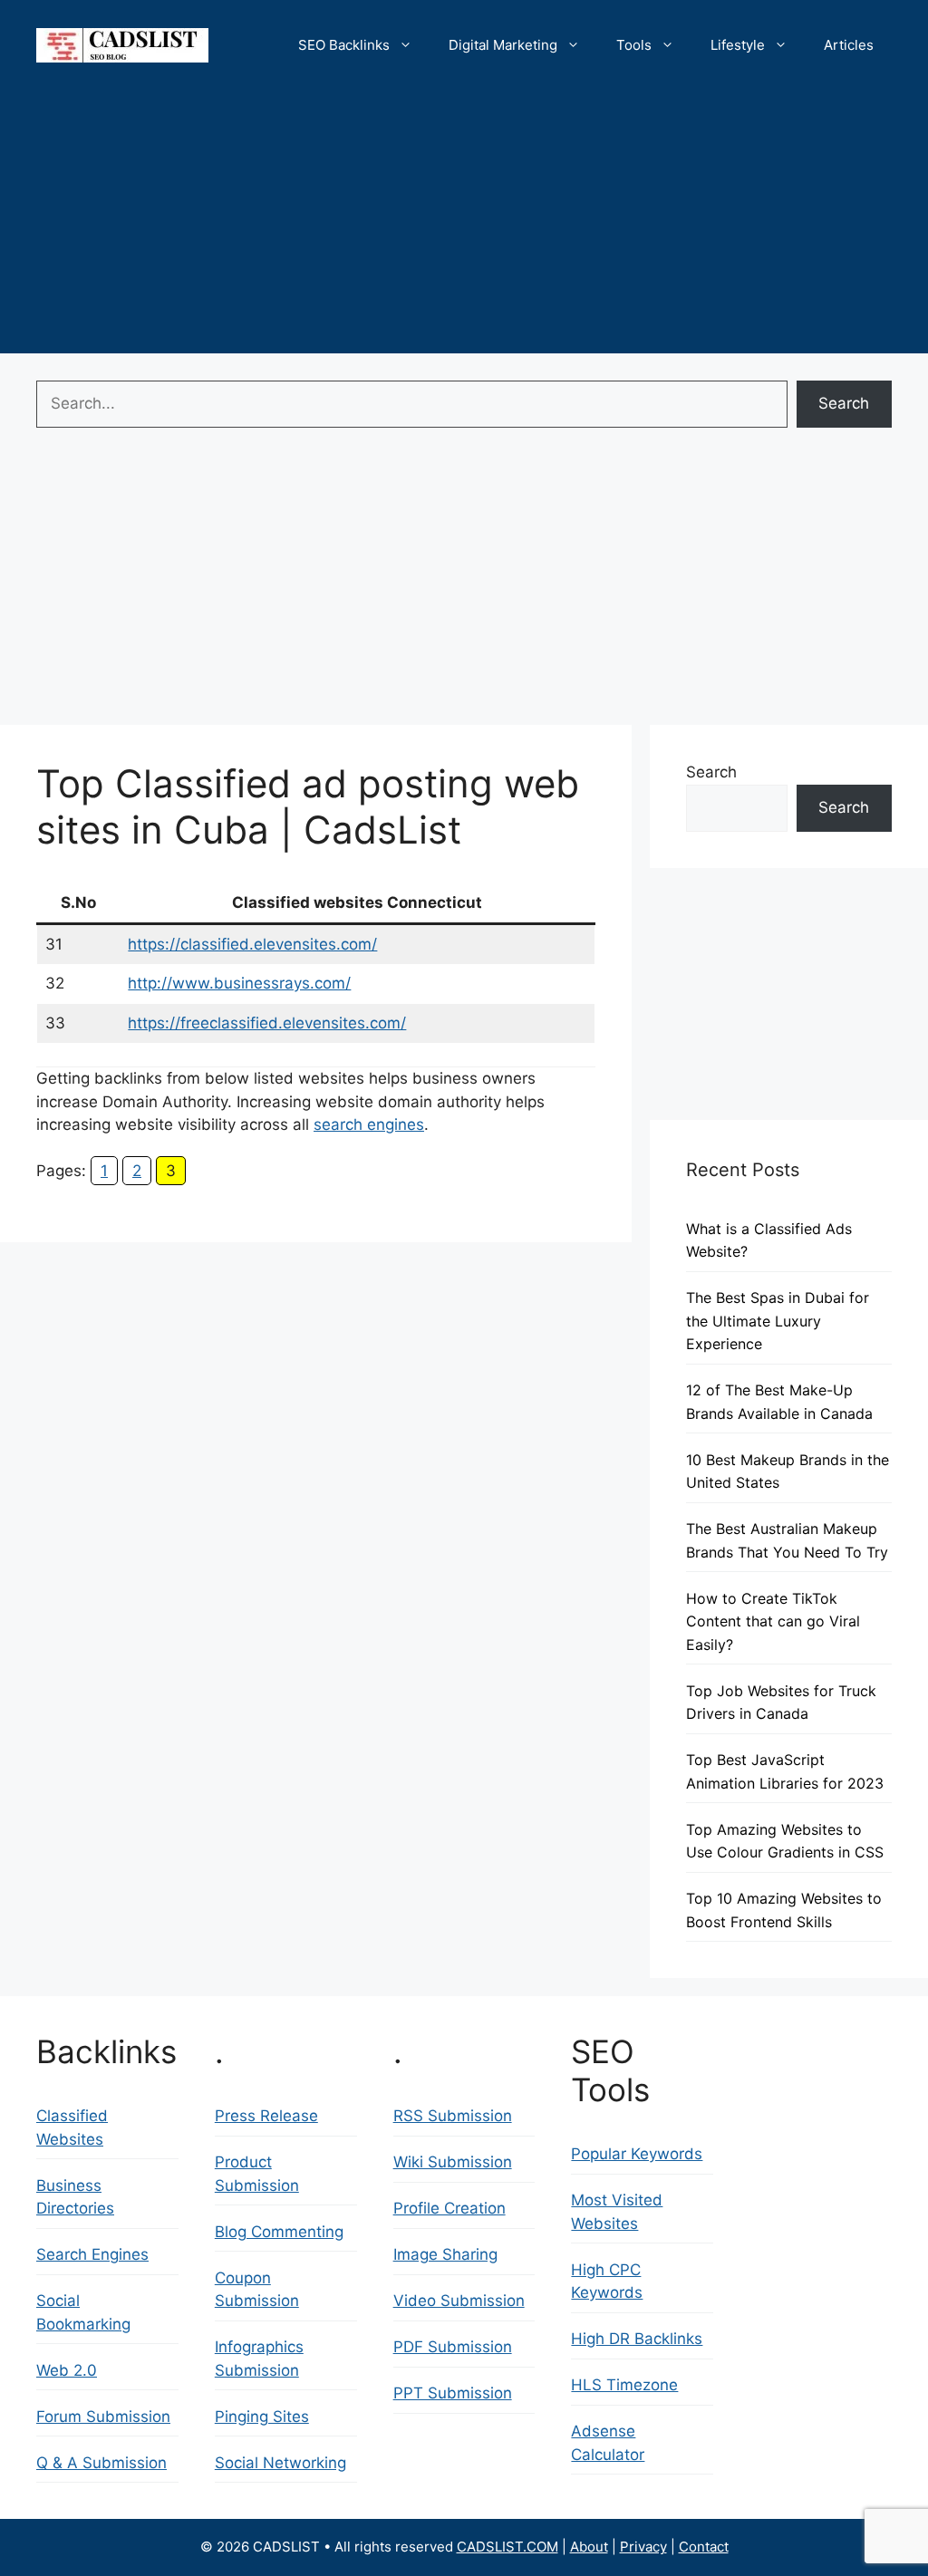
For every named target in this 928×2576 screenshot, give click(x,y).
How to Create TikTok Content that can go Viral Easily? (773, 1621)
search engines (369, 1124)
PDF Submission (453, 2347)
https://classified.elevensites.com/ (252, 944)
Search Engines (92, 2254)
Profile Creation (449, 2208)
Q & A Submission (101, 2463)
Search (844, 403)
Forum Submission (103, 2417)
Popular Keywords (637, 2154)
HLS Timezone (624, 2385)
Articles (849, 45)
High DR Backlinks (637, 2339)
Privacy (643, 2547)
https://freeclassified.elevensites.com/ (267, 1023)
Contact (704, 2547)
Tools (634, 45)
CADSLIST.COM (507, 2547)
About (589, 2547)
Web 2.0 (67, 2370)
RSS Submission (453, 2116)
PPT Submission (453, 2393)
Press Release (266, 2116)
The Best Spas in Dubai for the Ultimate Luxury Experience (778, 1321)
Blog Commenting (279, 2232)
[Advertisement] (464, 227)
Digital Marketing (503, 45)
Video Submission (459, 2301)
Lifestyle (738, 45)
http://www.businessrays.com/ (239, 983)
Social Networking (280, 2463)
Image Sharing (445, 2254)
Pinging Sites (262, 2417)
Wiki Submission (453, 2162)
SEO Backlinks (344, 45)
